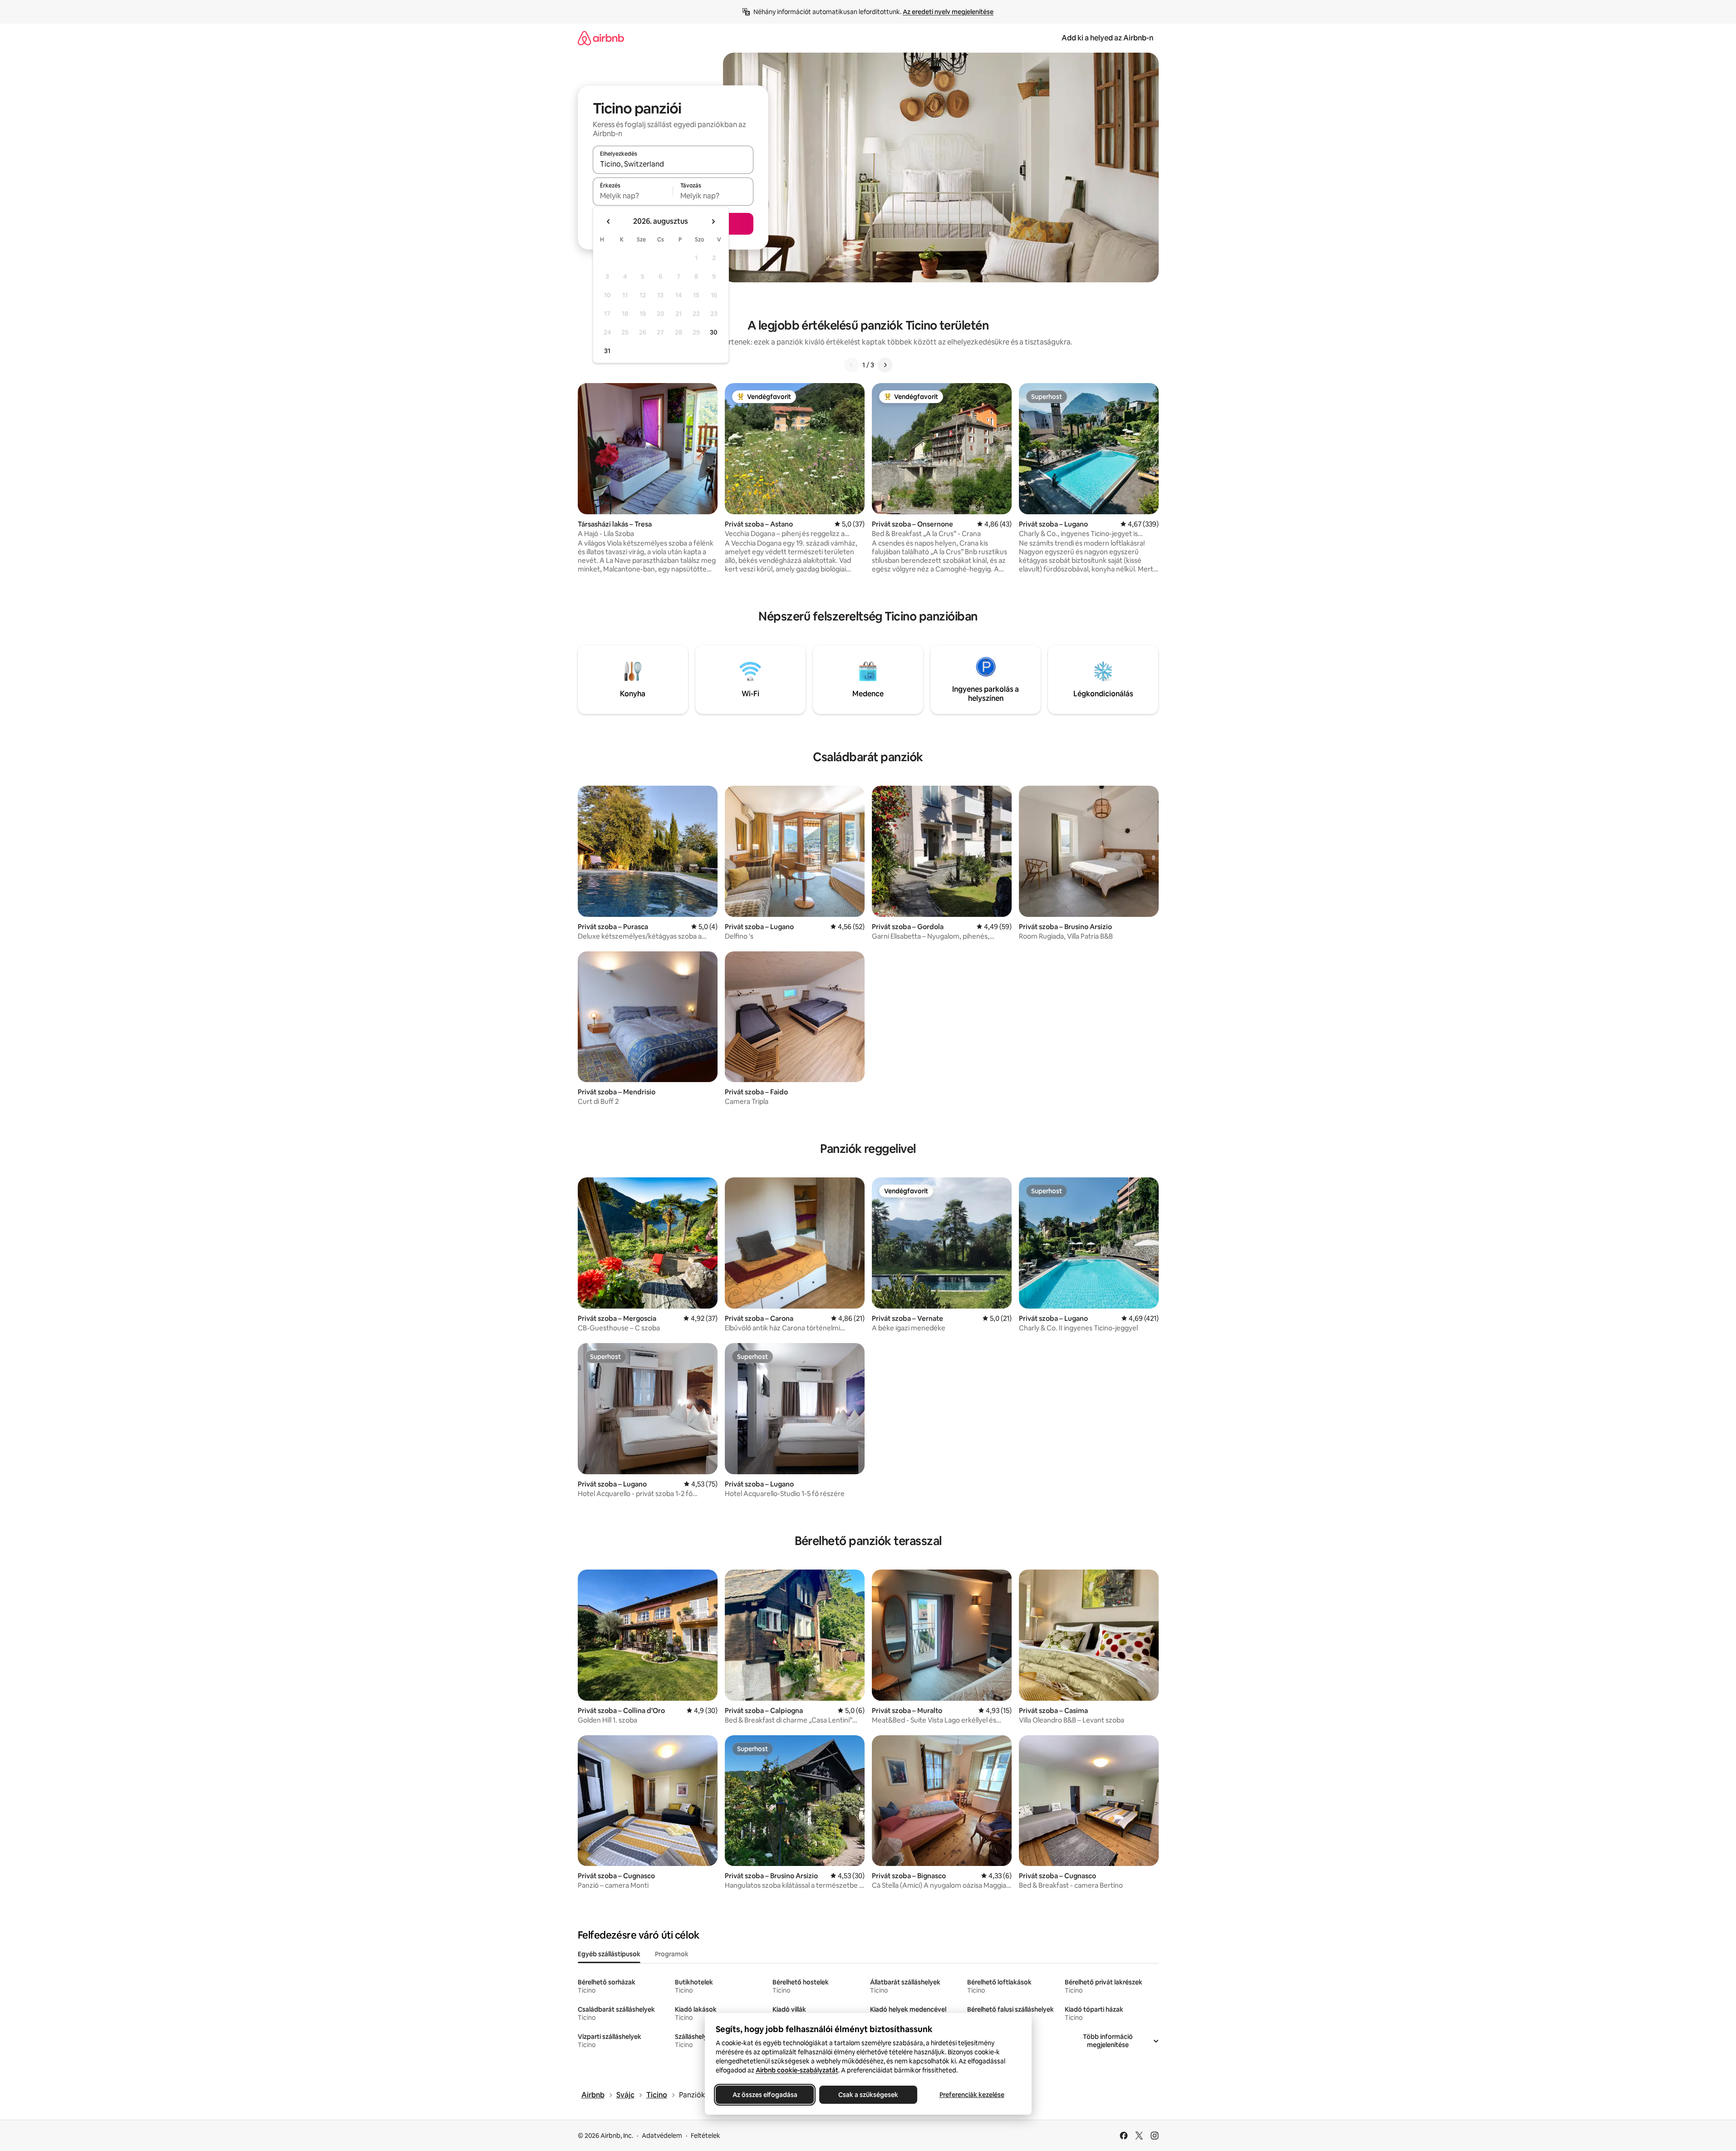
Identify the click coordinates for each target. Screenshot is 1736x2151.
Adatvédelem (662, 2136)
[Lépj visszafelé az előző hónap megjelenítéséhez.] (609, 221)
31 (607, 351)
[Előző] (851, 365)
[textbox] (633, 196)
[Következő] (885, 365)
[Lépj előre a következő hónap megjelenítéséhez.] (713, 221)
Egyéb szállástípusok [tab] (609, 1954)
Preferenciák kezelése (971, 2095)
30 (714, 332)
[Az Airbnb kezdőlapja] (601, 38)
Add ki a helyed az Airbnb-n (1107, 38)
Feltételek (706, 2136)
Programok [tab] (672, 1954)
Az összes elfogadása (765, 2095)
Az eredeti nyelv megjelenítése (948, 12)
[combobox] (673, 164)
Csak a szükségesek (868, 2095)
